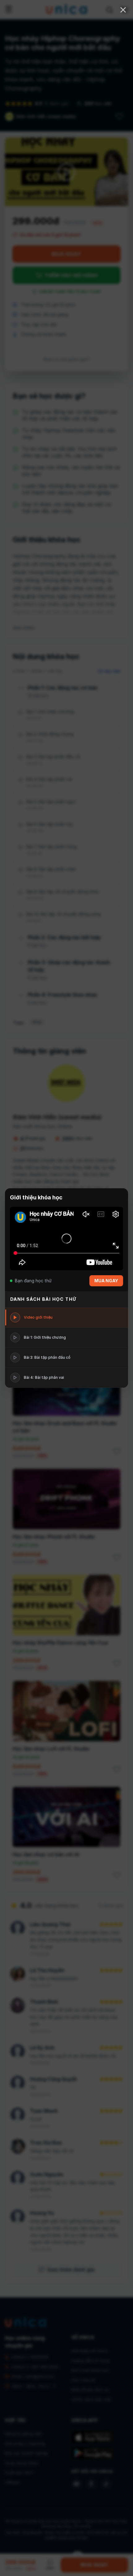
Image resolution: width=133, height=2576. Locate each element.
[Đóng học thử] (123, 10)
